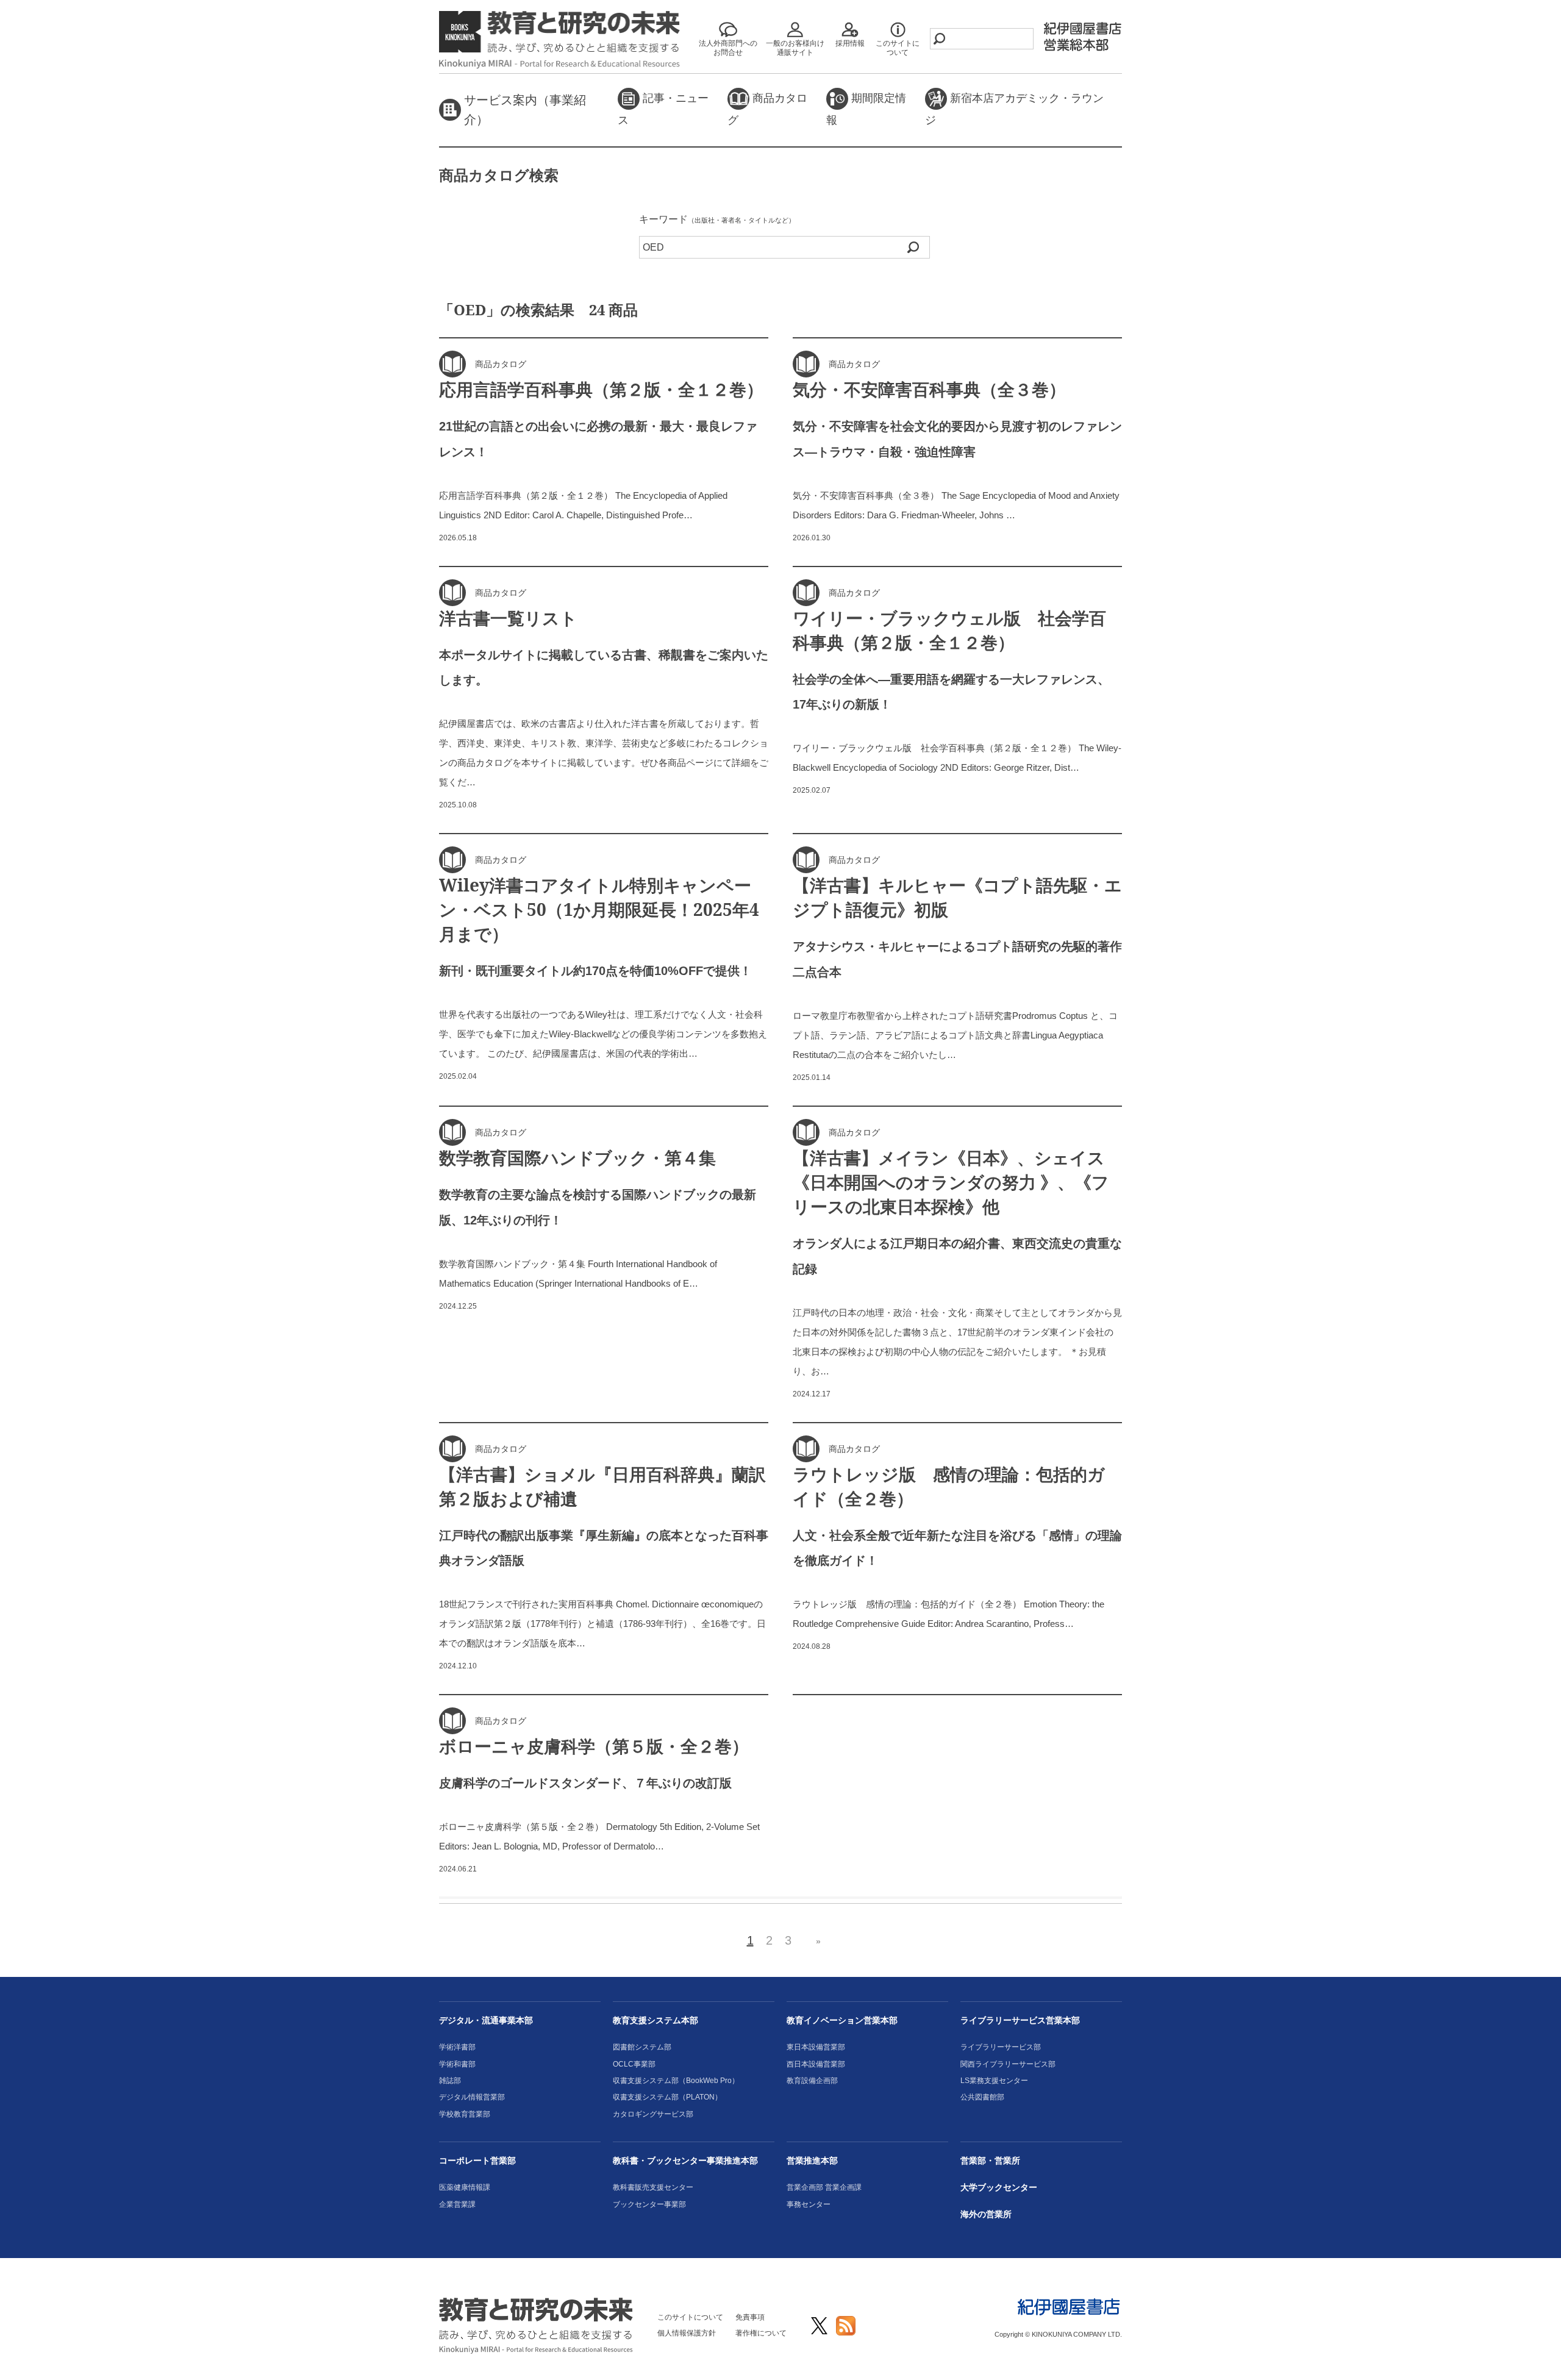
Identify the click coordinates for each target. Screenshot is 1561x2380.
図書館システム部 (642, 2047)
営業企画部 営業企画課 (824, 2187)
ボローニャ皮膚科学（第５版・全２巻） (594, 1746)
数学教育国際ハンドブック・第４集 (577, 1157)
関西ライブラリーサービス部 (1008, 2064)
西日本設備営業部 (816, 2064)
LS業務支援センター (994, 2081)
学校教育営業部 (465, 2114)
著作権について (761, 2333)
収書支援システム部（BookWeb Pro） (676, 2081)
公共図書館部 (982, 2097)
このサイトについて (690, 2317)
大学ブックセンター (999, 2187)
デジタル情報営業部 (472, 2097)
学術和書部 (457, 2064)
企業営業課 (457, 2204)
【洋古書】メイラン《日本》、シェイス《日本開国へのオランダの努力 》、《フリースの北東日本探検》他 (951, 1182)
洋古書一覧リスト (508, 618)
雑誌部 (450, 2081)
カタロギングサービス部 (653, 2114)
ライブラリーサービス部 (1001, 2047)
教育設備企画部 (812, 2081)
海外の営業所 (986, 2214)
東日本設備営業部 (816, 2047)
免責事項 (750, 2317)
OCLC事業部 (634, 2064)
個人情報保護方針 (687, 2333)
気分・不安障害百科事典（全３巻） (929, 389)
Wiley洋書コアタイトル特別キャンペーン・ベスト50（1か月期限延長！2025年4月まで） (599, 909)
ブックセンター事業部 (649, 2204)
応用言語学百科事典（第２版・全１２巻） (601, 389)
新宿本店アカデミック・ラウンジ (1014, 109)
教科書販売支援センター (653, 2187)
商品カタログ (767, 109)
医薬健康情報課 (465, 2187)
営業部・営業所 (990, 2160)
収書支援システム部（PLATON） (667, 2097)
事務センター (809, 2204)
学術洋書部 (457, 2047)
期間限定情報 (866, 109)
